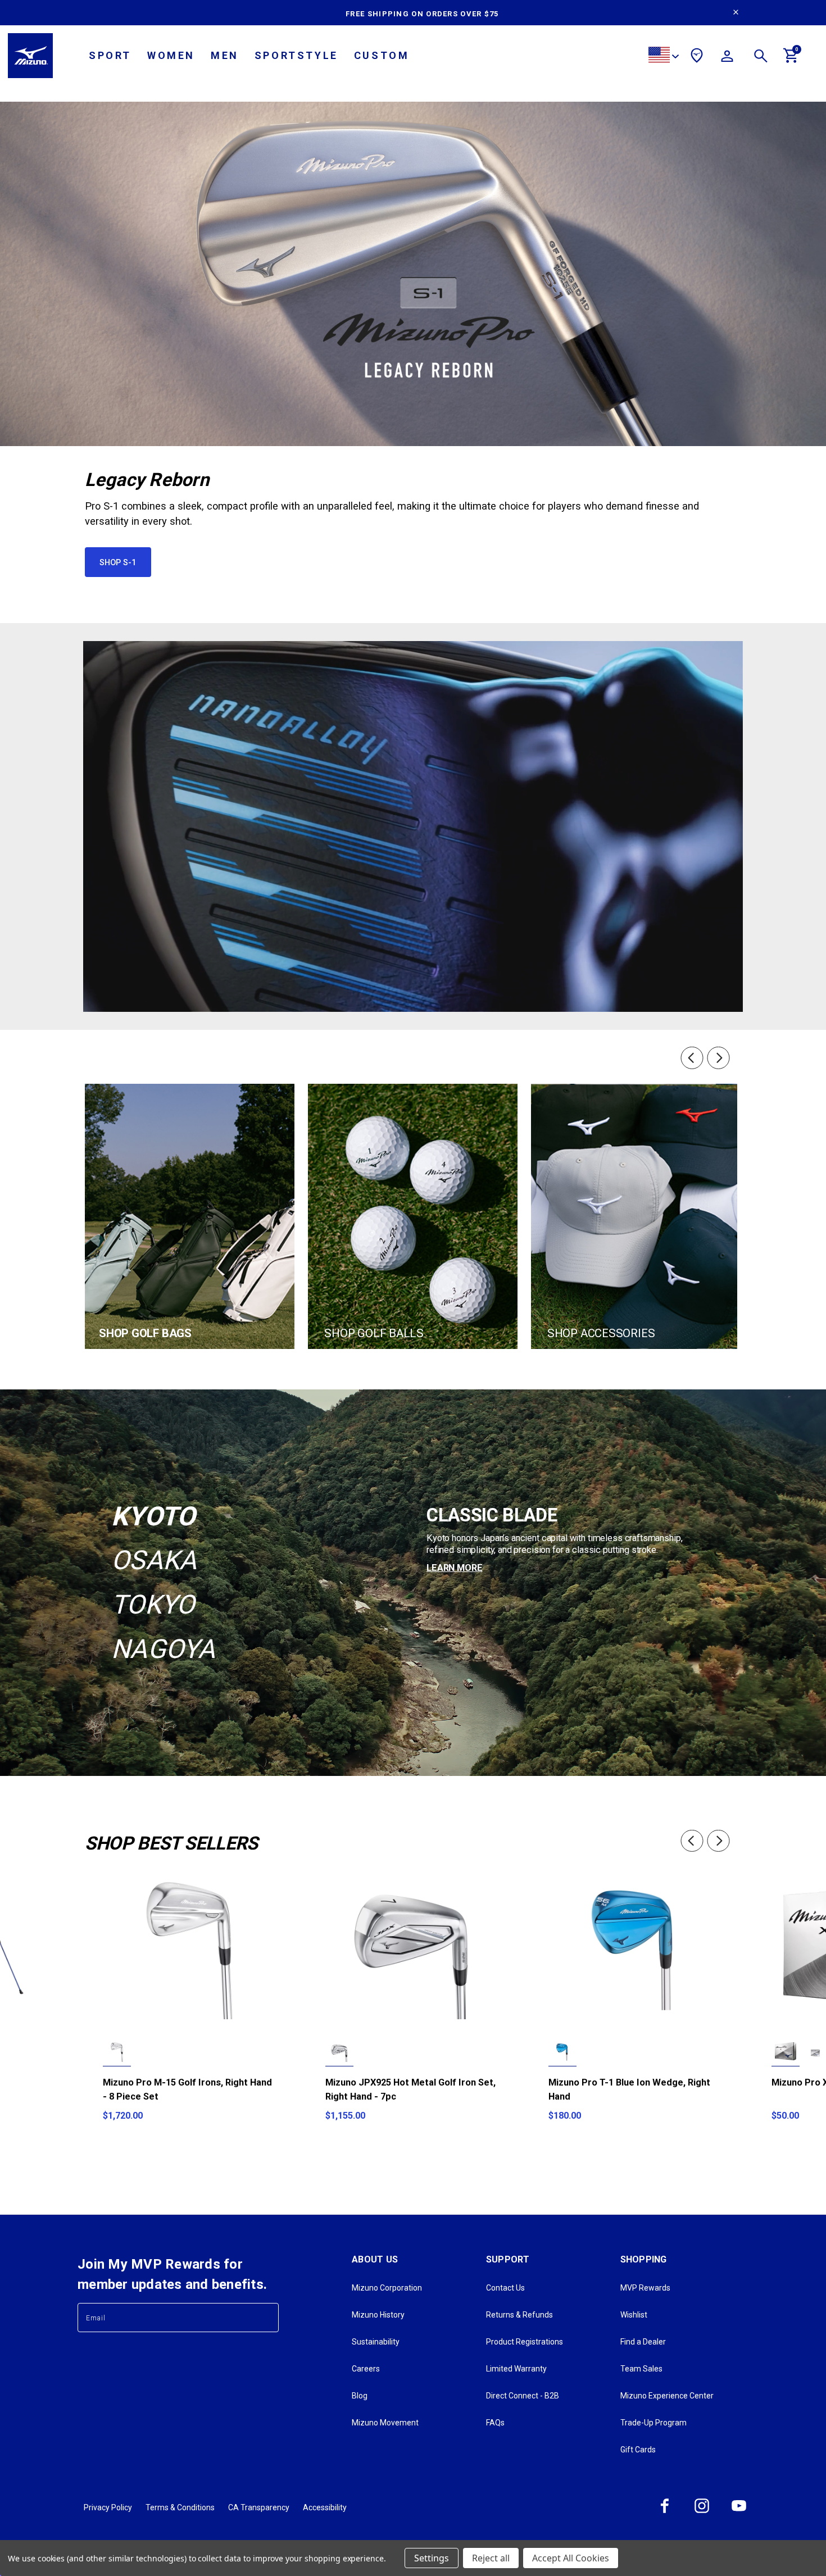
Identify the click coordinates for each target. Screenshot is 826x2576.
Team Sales (641, 2369)
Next (720, 1058)
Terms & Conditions (180, 2507)
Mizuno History (378, 2315)
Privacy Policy (108, 2507)
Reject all (491, 2558)
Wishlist (634, 2315)
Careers (366, 2369)
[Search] (761, 58)
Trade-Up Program (653, 2423)
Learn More (455, 1568)
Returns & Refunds (519, 2315)
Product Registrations (525, 2342)
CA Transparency (259, 2507)
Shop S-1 (118, 562)
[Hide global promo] (736, 13)
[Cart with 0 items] (791, 60)
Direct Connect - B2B (523, 2396)
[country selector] (664, 56)
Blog (360, 2396)
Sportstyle (296, 55)
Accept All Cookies (571, 2558)
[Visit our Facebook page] (665, 2513)
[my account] (727, 58)
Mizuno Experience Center (667, 2396)
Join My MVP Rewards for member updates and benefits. (172, 2274)
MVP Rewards (645, 2288)
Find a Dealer (643, 2342)
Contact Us (505, 2288)
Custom (382, 55)
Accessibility (325, 2507)
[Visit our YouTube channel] (739, 2513)
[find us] (697, 57)
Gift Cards (638, 2450)
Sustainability (376, 2342)
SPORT (110, 55)
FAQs (495, 2423)
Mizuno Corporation (387, 2288)
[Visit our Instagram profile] (702, 2513)
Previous (691, 1058)
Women (171, 55)
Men (225, 55)
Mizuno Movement (385, 2423)
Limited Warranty (516, 2369)
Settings (432, 2558)
